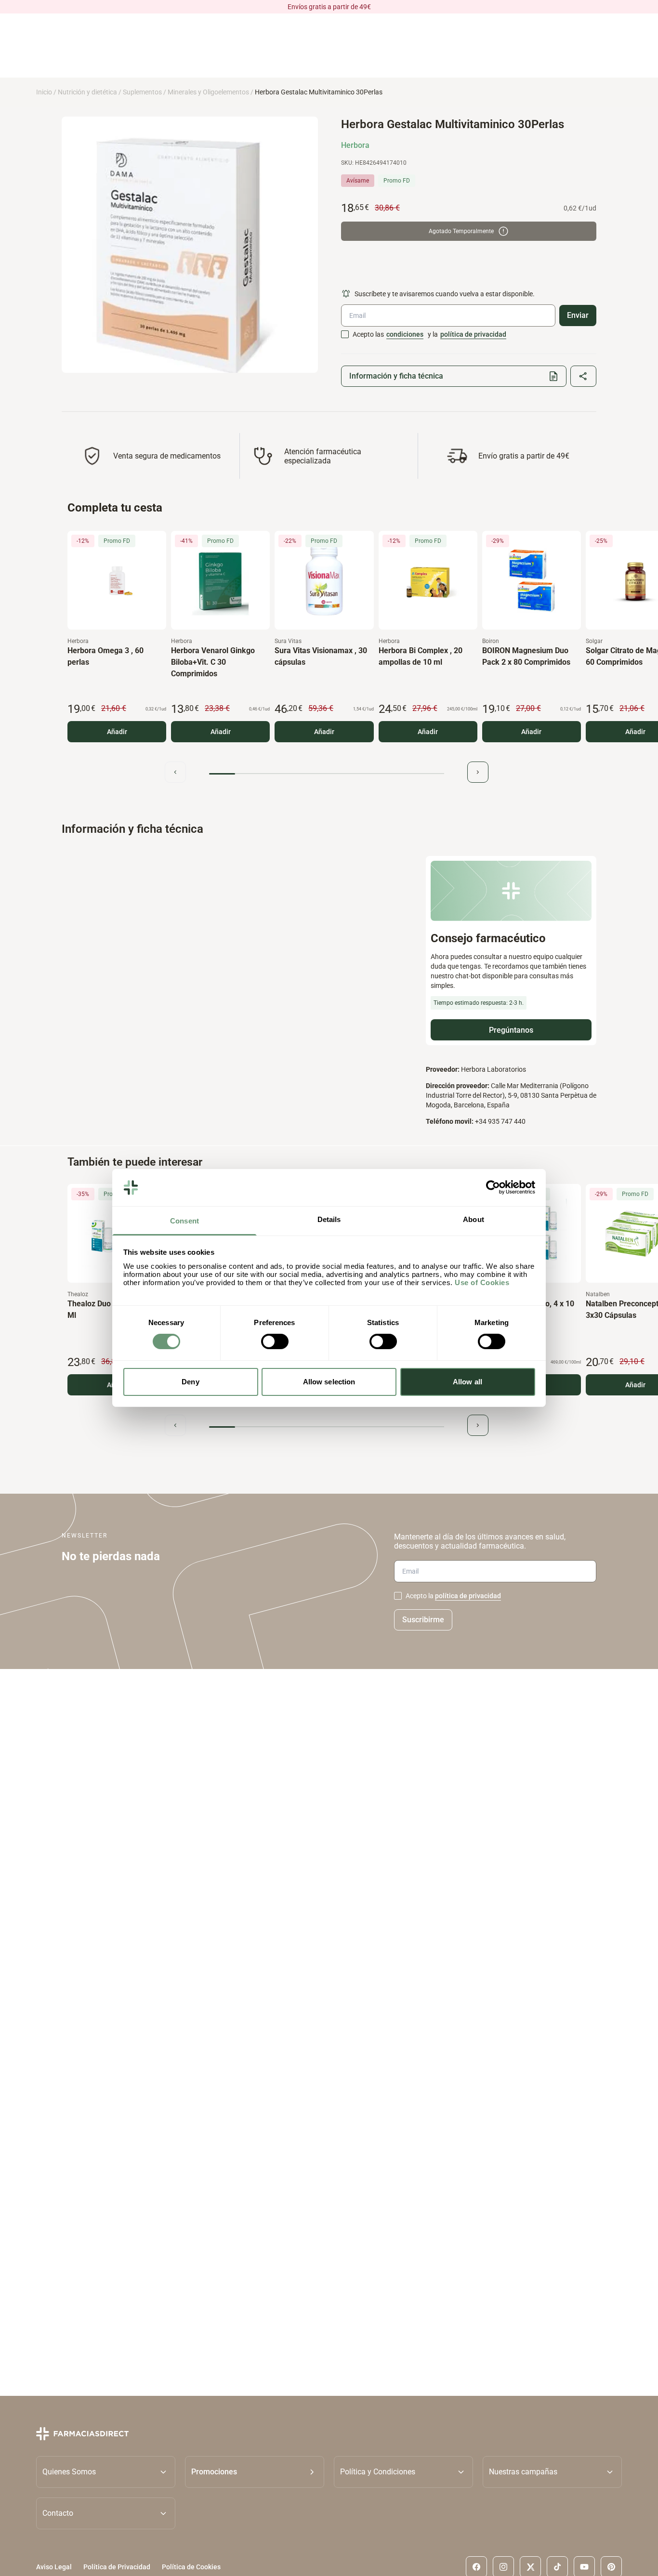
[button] (255, 2472)
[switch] (275, 1341)
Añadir (117, 732)
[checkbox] (345, 334)
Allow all (467, 1382)
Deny (190, 1382)
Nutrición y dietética (87, 92)
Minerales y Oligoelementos (208, 92)
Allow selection (329, 1382)
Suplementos (142, 92)
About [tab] (474, 1219)
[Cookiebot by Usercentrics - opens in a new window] (493, 1187)
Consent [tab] (184, 1221)
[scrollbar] (327, 774)
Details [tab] (329, 1219)
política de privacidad (473, 334)
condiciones (405, 334)
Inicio (44, 92)
